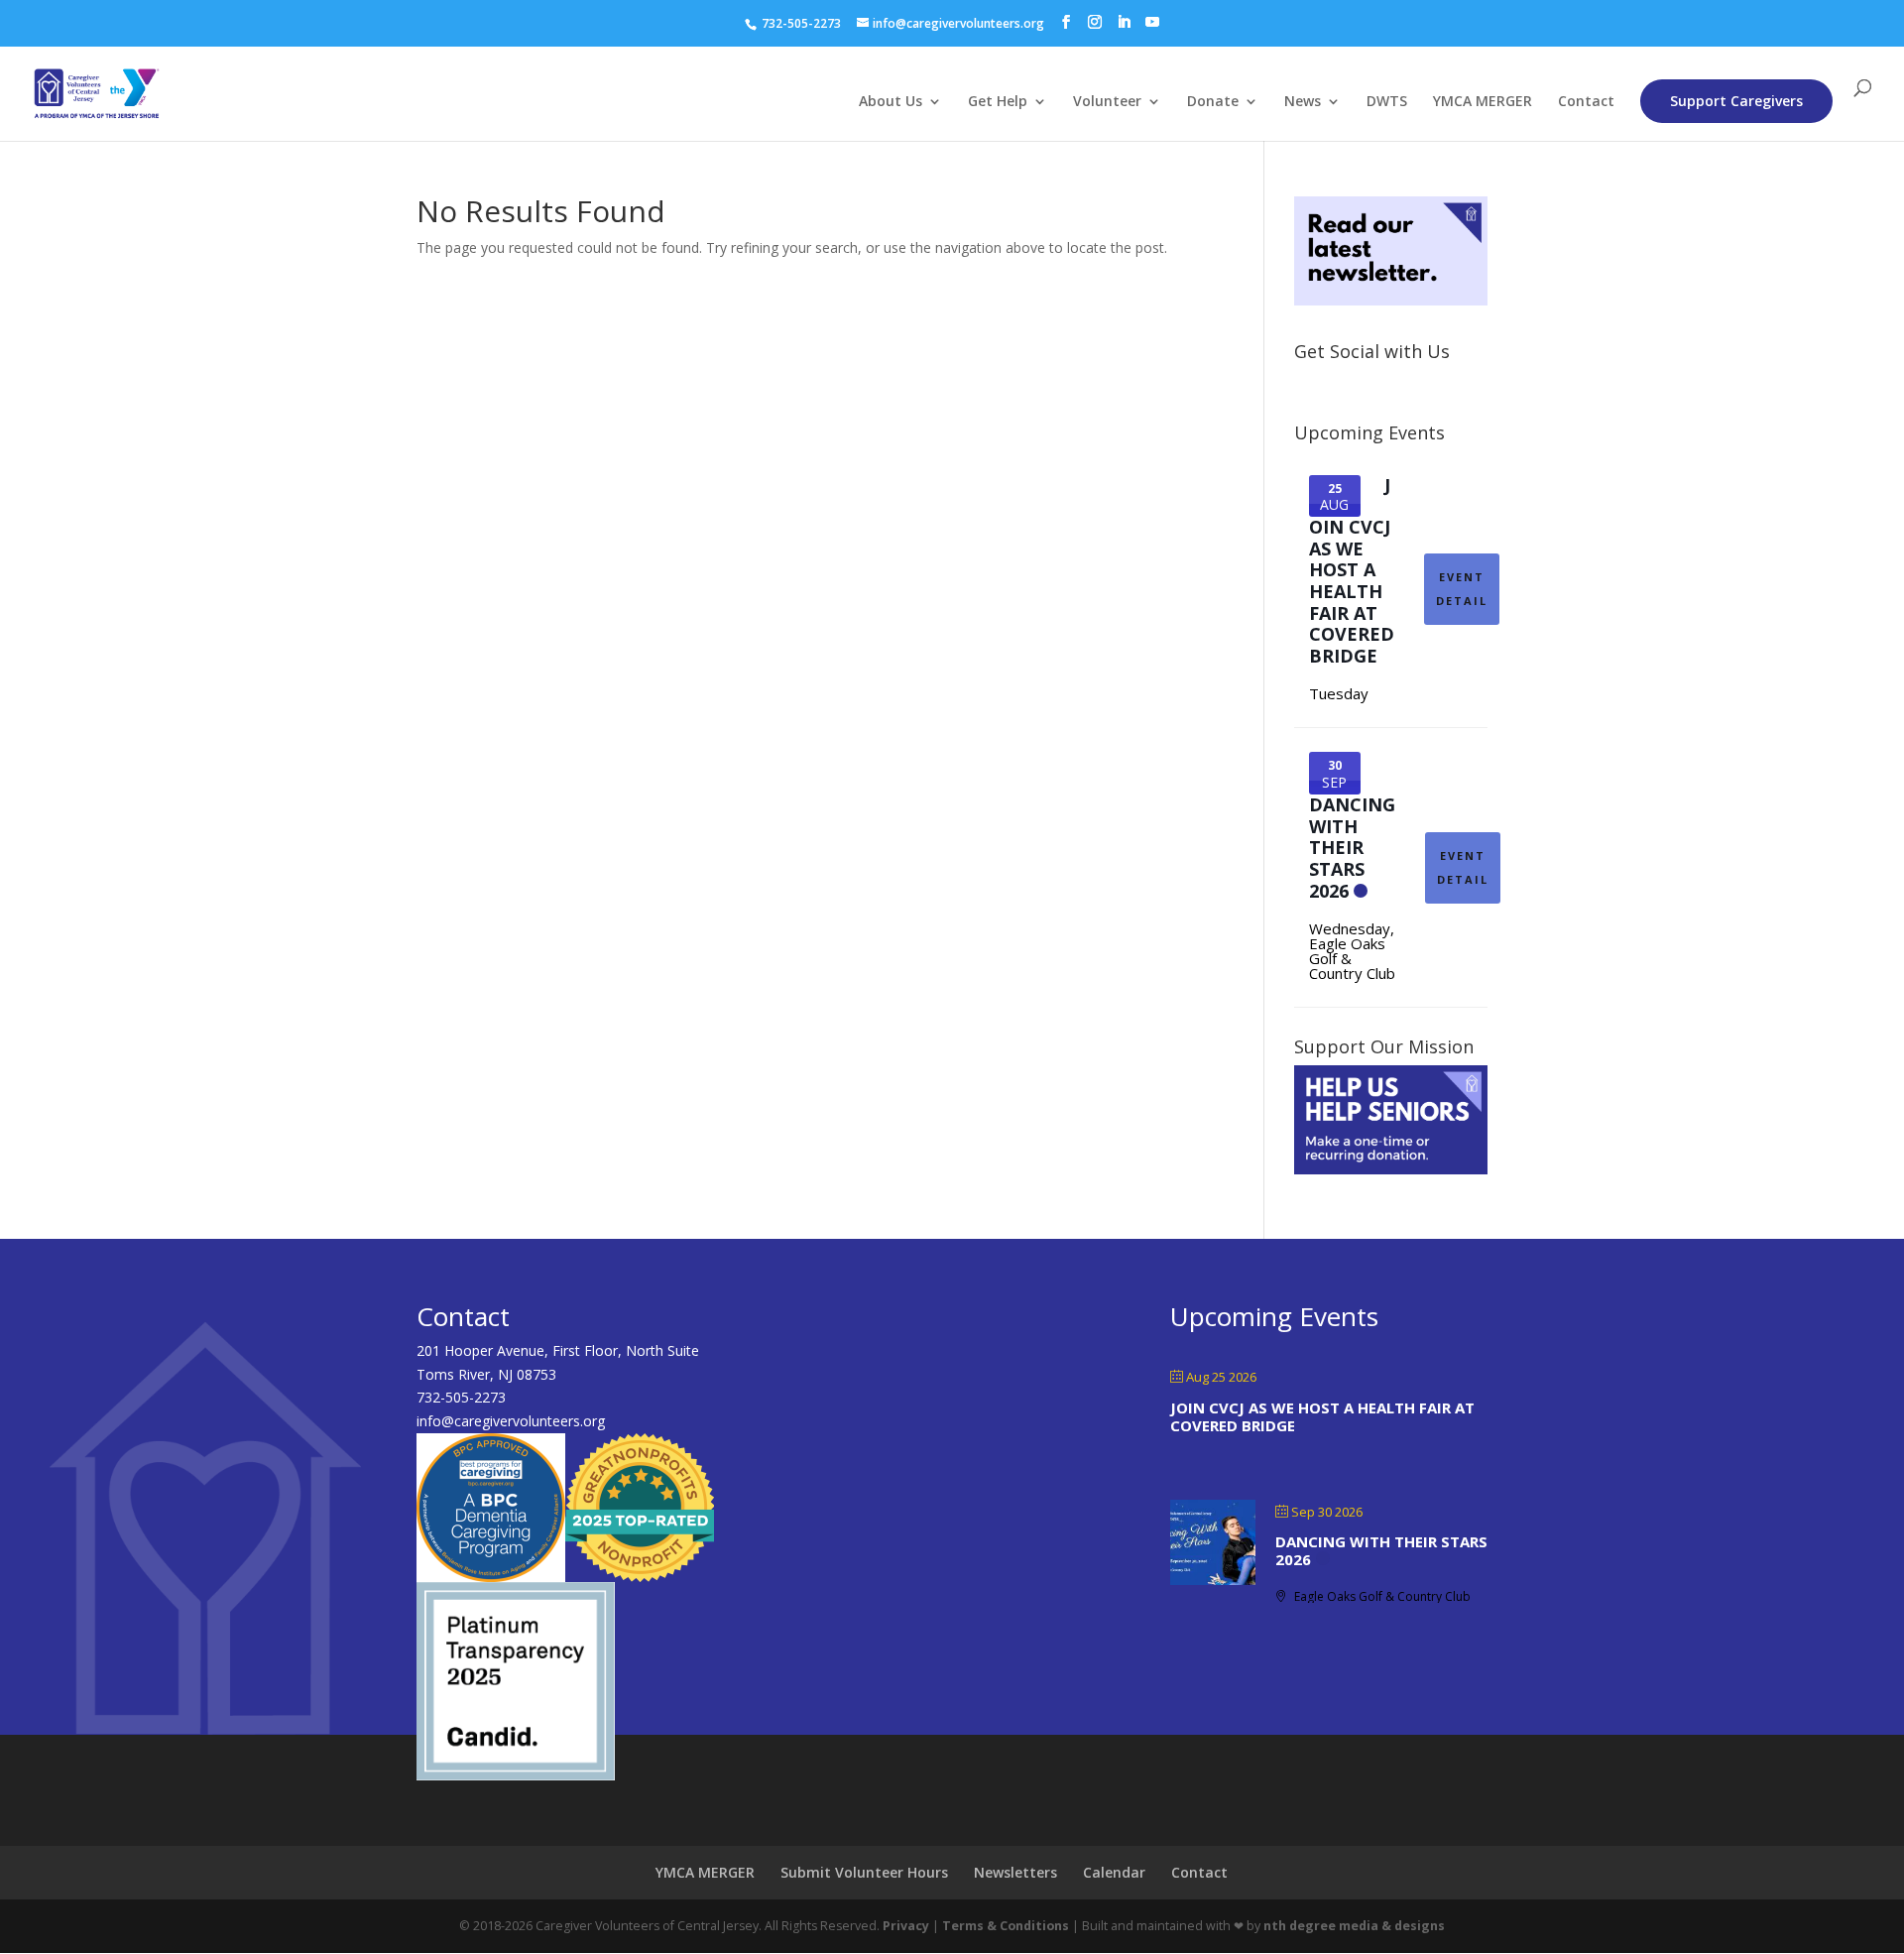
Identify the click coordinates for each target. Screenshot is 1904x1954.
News (1303, 102)
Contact (1586, 102)
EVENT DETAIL (1462, 589)
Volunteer (1107, 102)
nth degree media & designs (1354, 1926)
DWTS (1387, 102)
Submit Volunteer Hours (864, 1872)
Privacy (906, 1926)
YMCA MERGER (1483, 102)
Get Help (998, 102)
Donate (1213, 102)
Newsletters (1015, 1872)
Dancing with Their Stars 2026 (1352, 847)
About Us (891, 102)
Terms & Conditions (1006, 1926)
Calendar (1114, 1872)
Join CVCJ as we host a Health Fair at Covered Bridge (1352, 570)
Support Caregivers (1736, 101)
